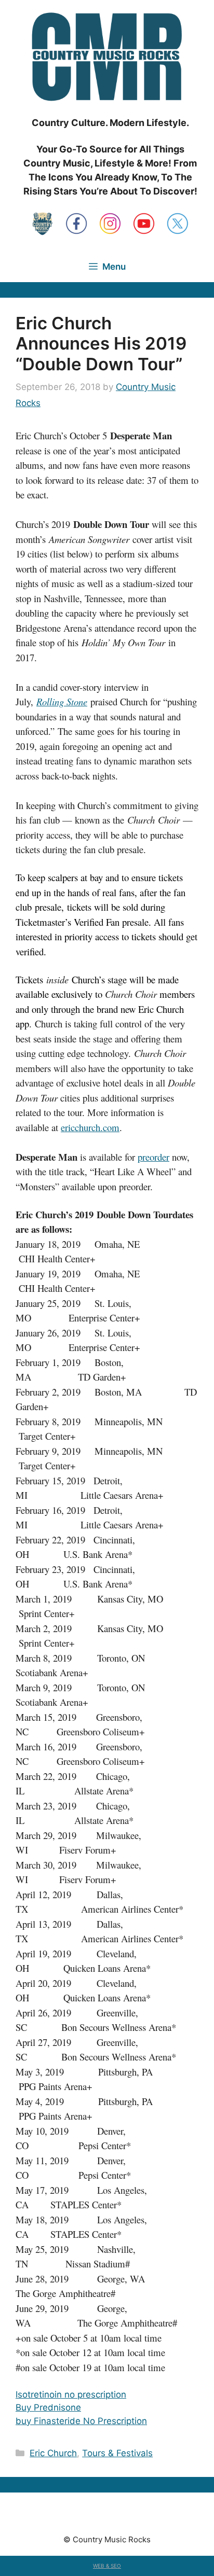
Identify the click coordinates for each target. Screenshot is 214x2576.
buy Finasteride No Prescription (81, 2421)
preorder (153, 1157)
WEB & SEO (107, 2566)
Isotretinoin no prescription (71, 2394)
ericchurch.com (90, 1127)
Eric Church (53, 2453)
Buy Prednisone (48, 2407)
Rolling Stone (62, 701)
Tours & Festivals (117, 2453)
